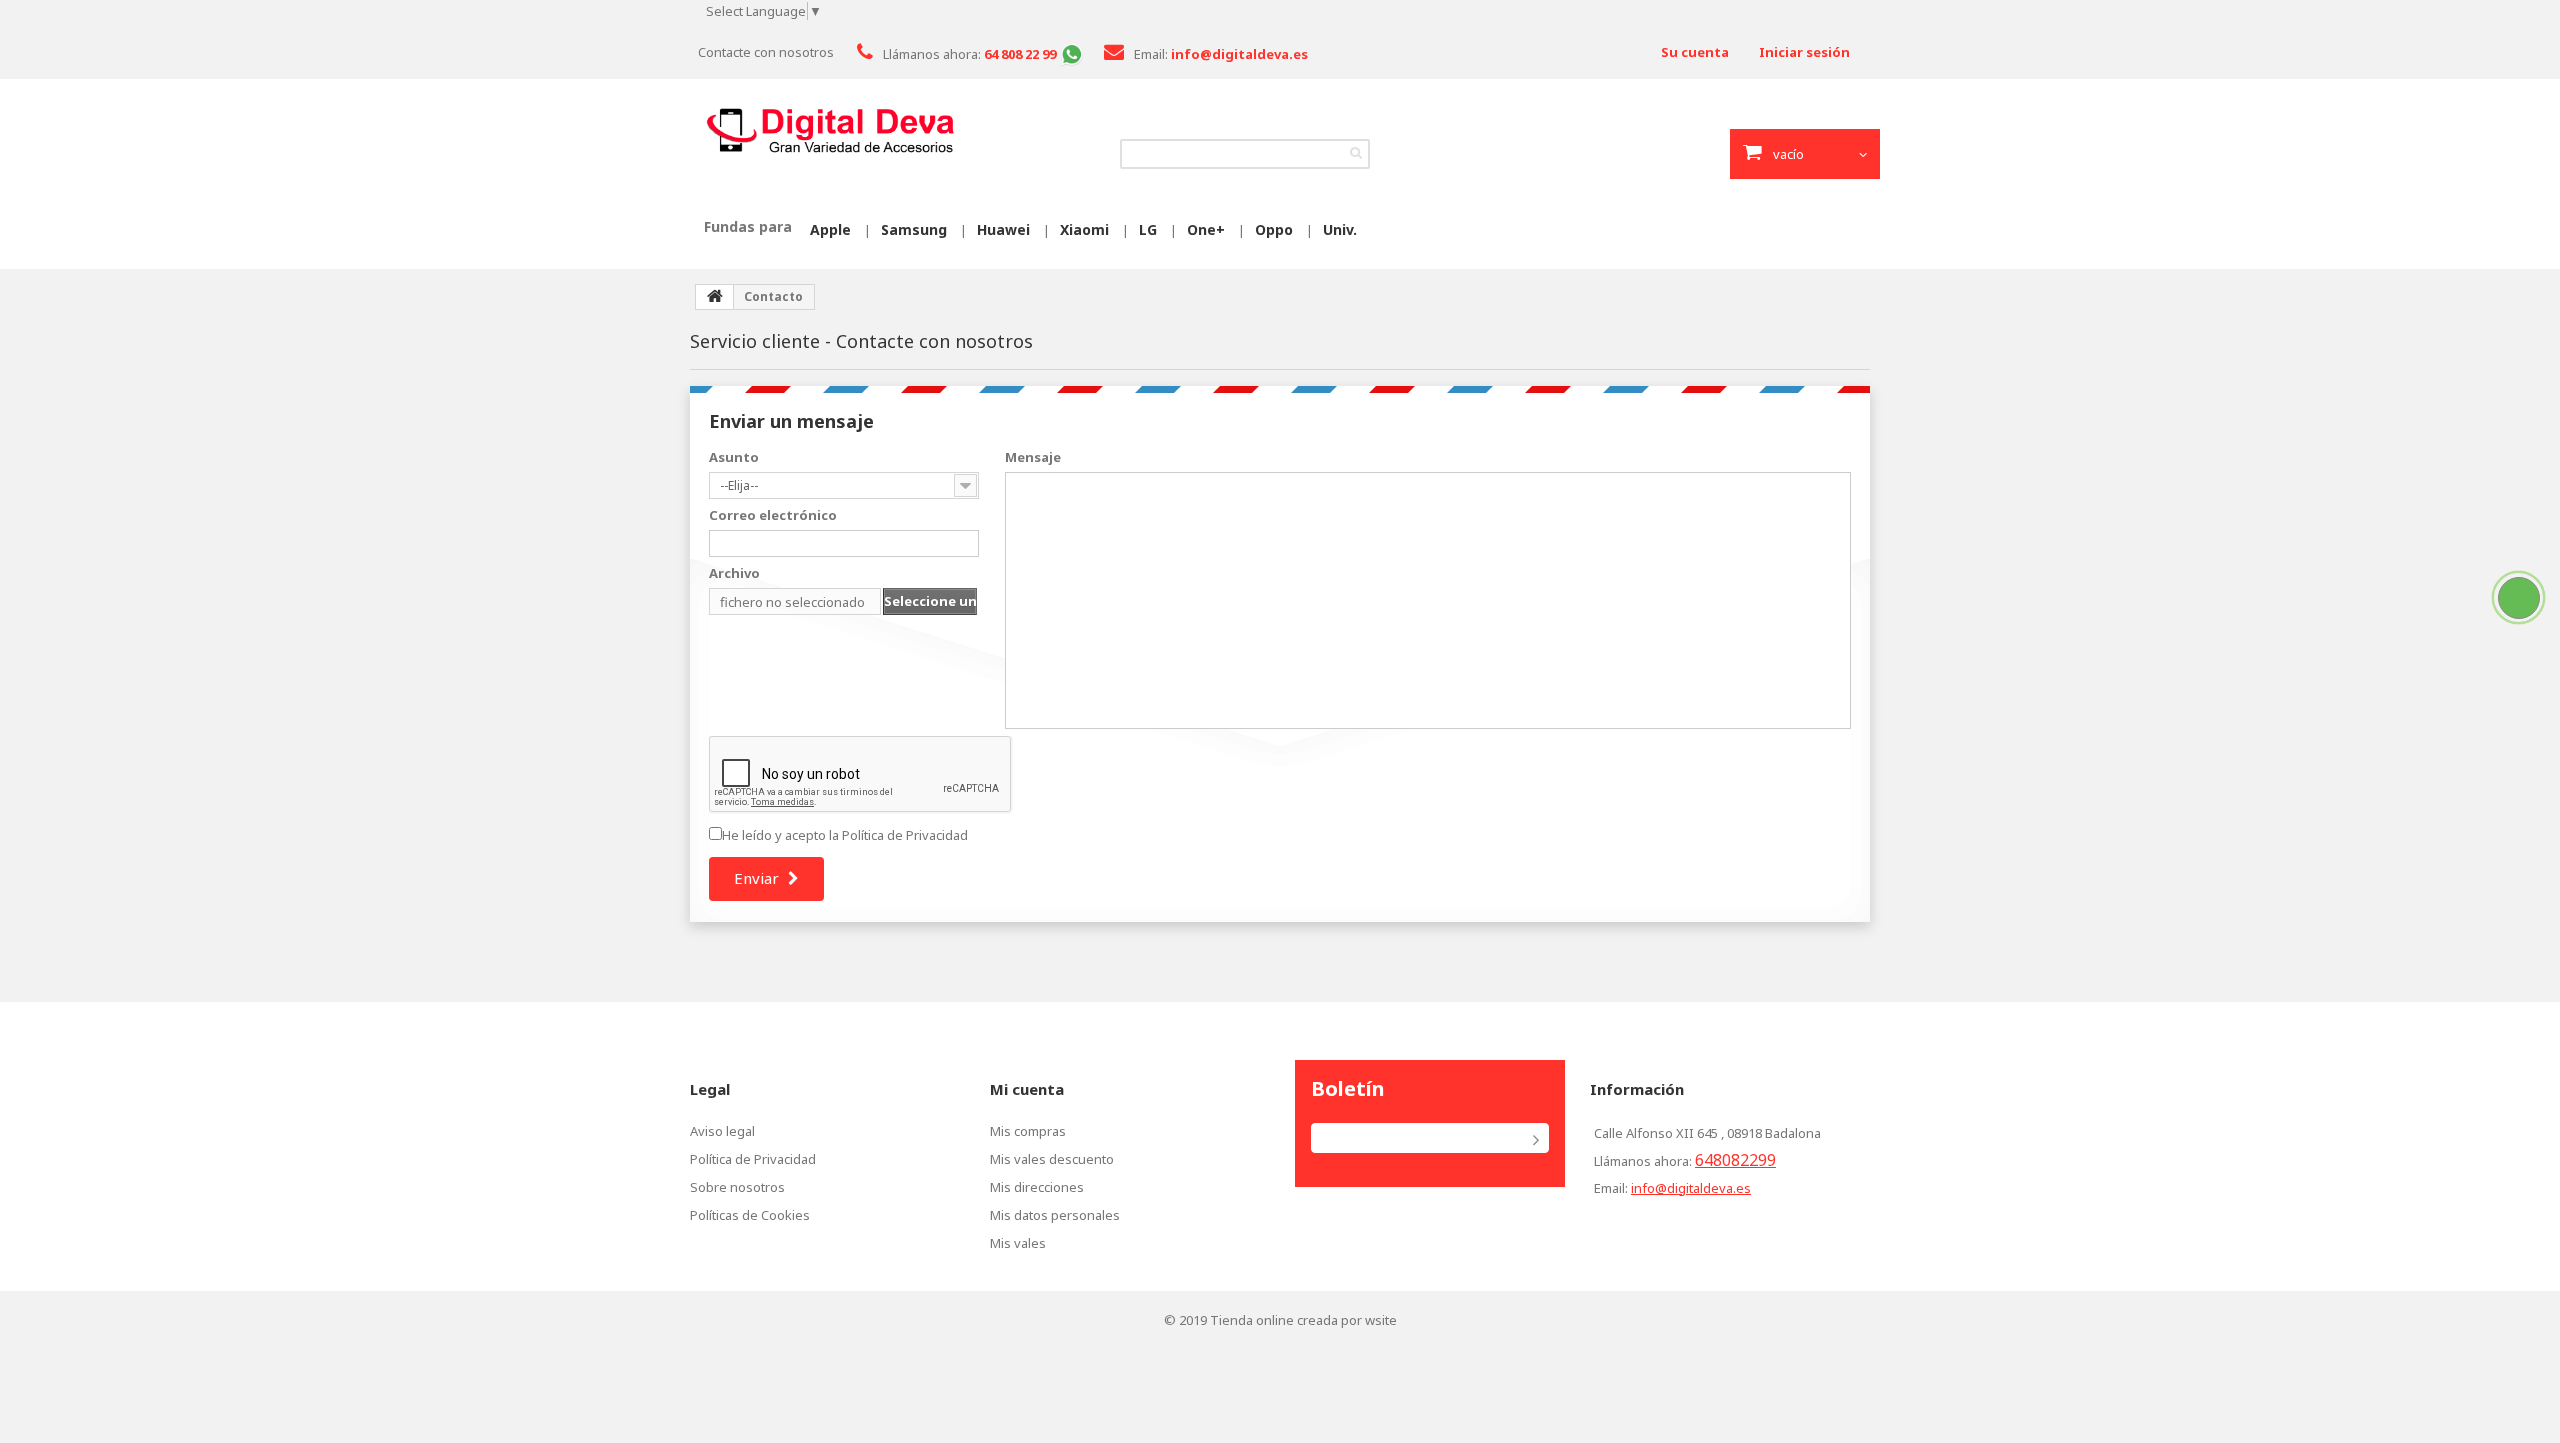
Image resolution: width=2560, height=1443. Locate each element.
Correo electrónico (773, 515)
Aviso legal (722, 1131)
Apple (830, 229)
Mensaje (1033, 457)
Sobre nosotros (737, 1187)
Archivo (734, 573)
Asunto (734, 457)
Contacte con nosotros (766, 52)
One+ (1206, 229)
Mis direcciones (1037, 1187)
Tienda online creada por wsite (1303, 1320)
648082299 (1735, 1160)
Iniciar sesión (1804, 52)
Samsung (914, 229)
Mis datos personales (1055, 1215)
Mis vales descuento (1052, 1159)
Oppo (1274, 229)
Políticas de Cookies (750, 1215)
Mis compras (1028, 1131)
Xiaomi (1084, 229)
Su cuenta (1695, 52)
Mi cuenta (1027, 1089)
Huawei (1003, 229)
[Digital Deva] (830, 131)
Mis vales (1018, 1243)
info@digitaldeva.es (1691, 1188)
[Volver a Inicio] (715, 297)
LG (1148, 229)
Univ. (1340, 229)
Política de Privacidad (905, 835)
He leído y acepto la (845, 835)
